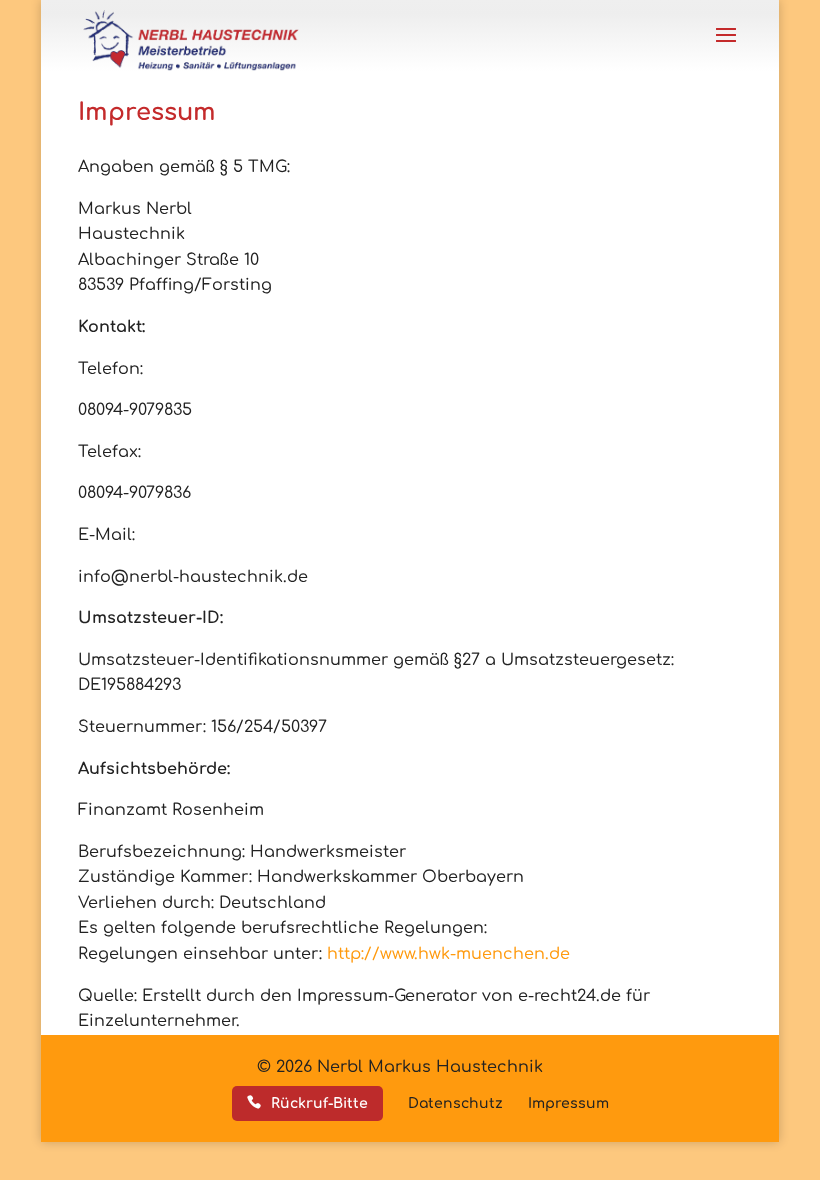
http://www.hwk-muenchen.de (448, 954)
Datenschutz (455, 1103)
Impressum (568, 1103)
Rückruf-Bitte (319, 1103)
